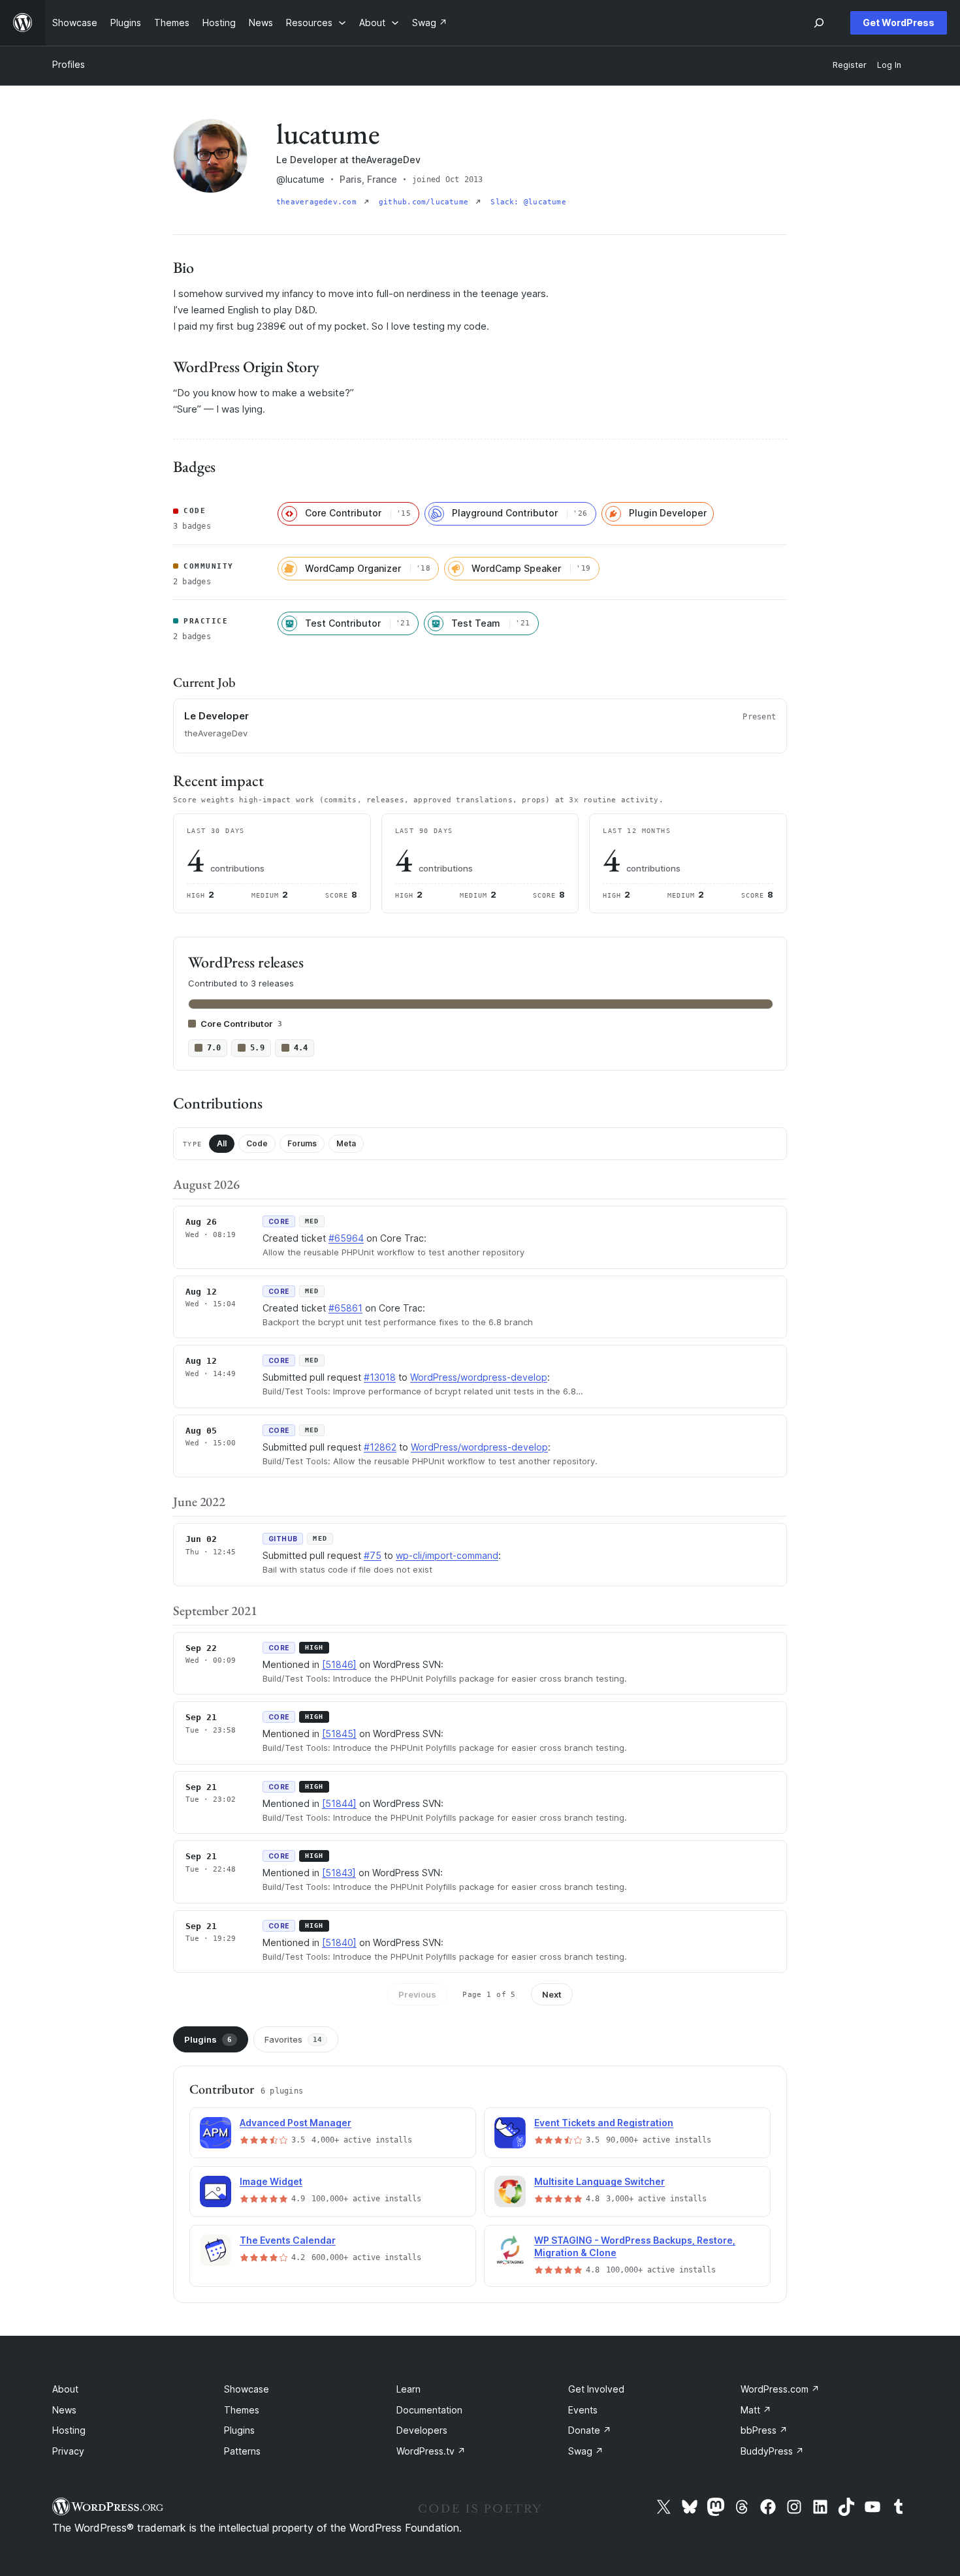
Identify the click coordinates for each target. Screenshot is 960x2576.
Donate (590, 2430)
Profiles (69, 64)
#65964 (346, 1238)
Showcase (247, 2389)
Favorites (293, 2039)
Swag (586, 2451)
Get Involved (596, 2389)
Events (583, 2410)
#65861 (345, 1308)
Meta (346, 1143)
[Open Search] (819, 23)
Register (850, 65)
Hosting (69, 2430)
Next (552, 1994)
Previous (417, 1994)
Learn (408, 2389)
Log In (889, 65)
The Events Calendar (288, 2240)
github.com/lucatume (426, 202)
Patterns (242, 2451)
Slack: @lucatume (528, 202)
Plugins (208, 2039)
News (64, 2410)
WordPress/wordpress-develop (479, 1377)
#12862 (380, 1447)
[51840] (339, 1942)
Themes (242, 2410)
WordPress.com (780, 2389)
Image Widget (271, 2181)
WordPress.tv (431, 2451)
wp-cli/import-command (447, 1555)
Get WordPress (899, 23)
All (222, 1143)
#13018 (380, 1377)
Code (257, 1143)
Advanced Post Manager (296, 2123)
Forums (302, 1143)
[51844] (339, 1803)
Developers (422, 2430)
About (65, 2389)
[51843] (339, 1873)
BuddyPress (772, 2451)
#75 (373, 1555)
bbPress (764, 2430)
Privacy (68, 2451)
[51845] (339, 1734)
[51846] (339, 1664)
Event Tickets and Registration (604, 2123)
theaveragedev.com (319, 202)
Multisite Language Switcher (600, 2181)
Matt (756, 2410)
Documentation (429, 2410)
